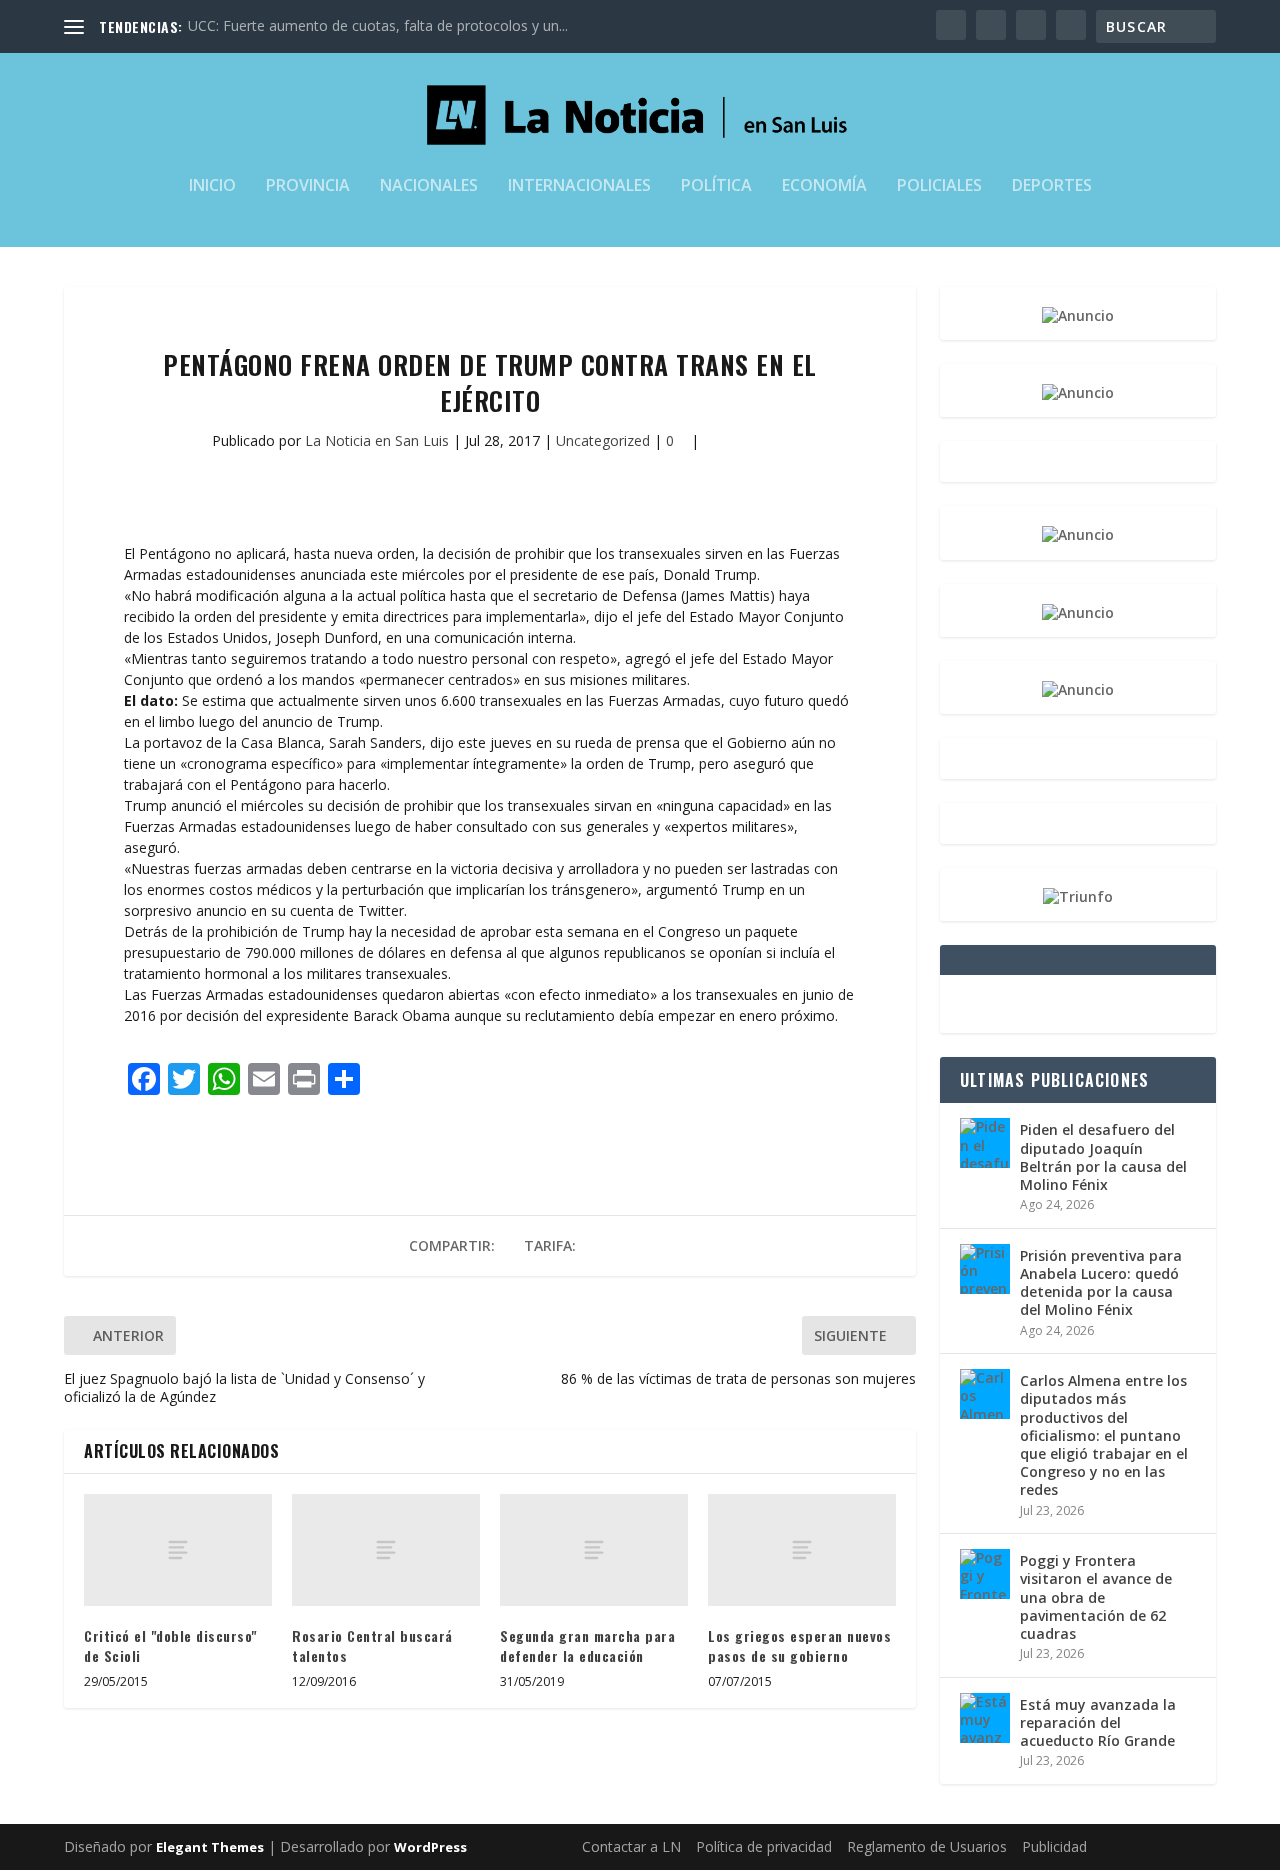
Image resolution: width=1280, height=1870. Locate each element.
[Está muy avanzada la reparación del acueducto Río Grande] (985, 1718)
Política (716, 186)
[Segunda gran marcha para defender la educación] (594, 1550)
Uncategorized (603, 440)
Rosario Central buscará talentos (372, 1645)
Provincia (308, 186)
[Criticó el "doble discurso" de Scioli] (178, 1550)
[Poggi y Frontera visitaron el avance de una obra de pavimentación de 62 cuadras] (985, 1574)
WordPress (430, 1847)
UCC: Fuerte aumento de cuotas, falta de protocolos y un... (378, 25)
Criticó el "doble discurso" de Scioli (171, 1645)
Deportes (1052, 186)
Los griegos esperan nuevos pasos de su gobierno (799, 1645)
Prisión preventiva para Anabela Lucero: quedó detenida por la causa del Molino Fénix (1101, 1283)
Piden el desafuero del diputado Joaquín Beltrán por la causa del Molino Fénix (1103, 1157)
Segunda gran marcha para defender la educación (587, 1645)
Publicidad (1054, 1846)
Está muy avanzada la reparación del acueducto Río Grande (1098, 1722)
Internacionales (579, 186)
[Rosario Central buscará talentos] (386, 1550)
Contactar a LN (631, 1846)
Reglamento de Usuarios (927, 1846)
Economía (824, 186)
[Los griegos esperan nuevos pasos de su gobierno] (802, 1550)
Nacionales (429, 186)
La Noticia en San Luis (377, 440)
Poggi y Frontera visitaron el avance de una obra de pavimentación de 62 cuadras (1096, 1597)
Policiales (939, 186)
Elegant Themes (210, 1847)
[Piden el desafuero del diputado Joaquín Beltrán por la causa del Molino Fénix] (985, 1143)
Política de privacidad (764, 1846)
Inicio (212, 186)
